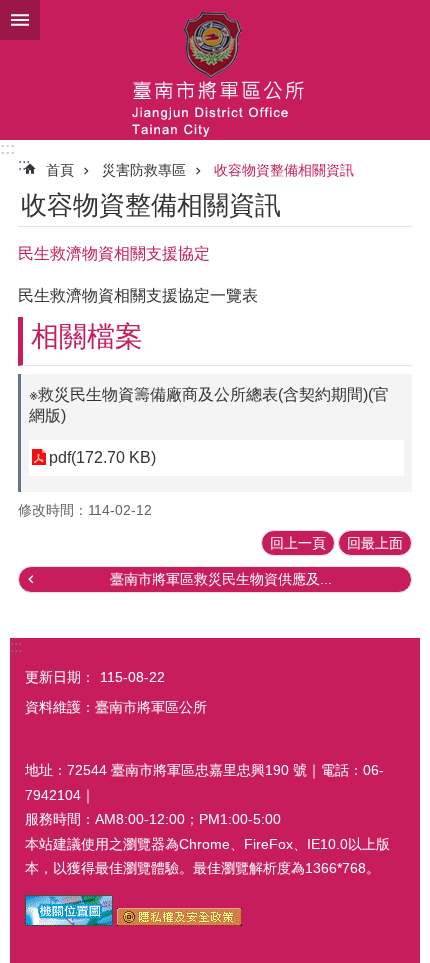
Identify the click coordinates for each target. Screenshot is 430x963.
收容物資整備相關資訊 (284, 170)
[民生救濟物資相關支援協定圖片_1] (69, 921)
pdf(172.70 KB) (102, 457)
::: (7, 148)
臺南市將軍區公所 (215, 70)
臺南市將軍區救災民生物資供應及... (221, 579)
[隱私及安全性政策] (179, 921)
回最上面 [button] (375, 543)
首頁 (60, 170)
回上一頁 (298, 543)
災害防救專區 (144, 170)
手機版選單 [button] (20, 20)
